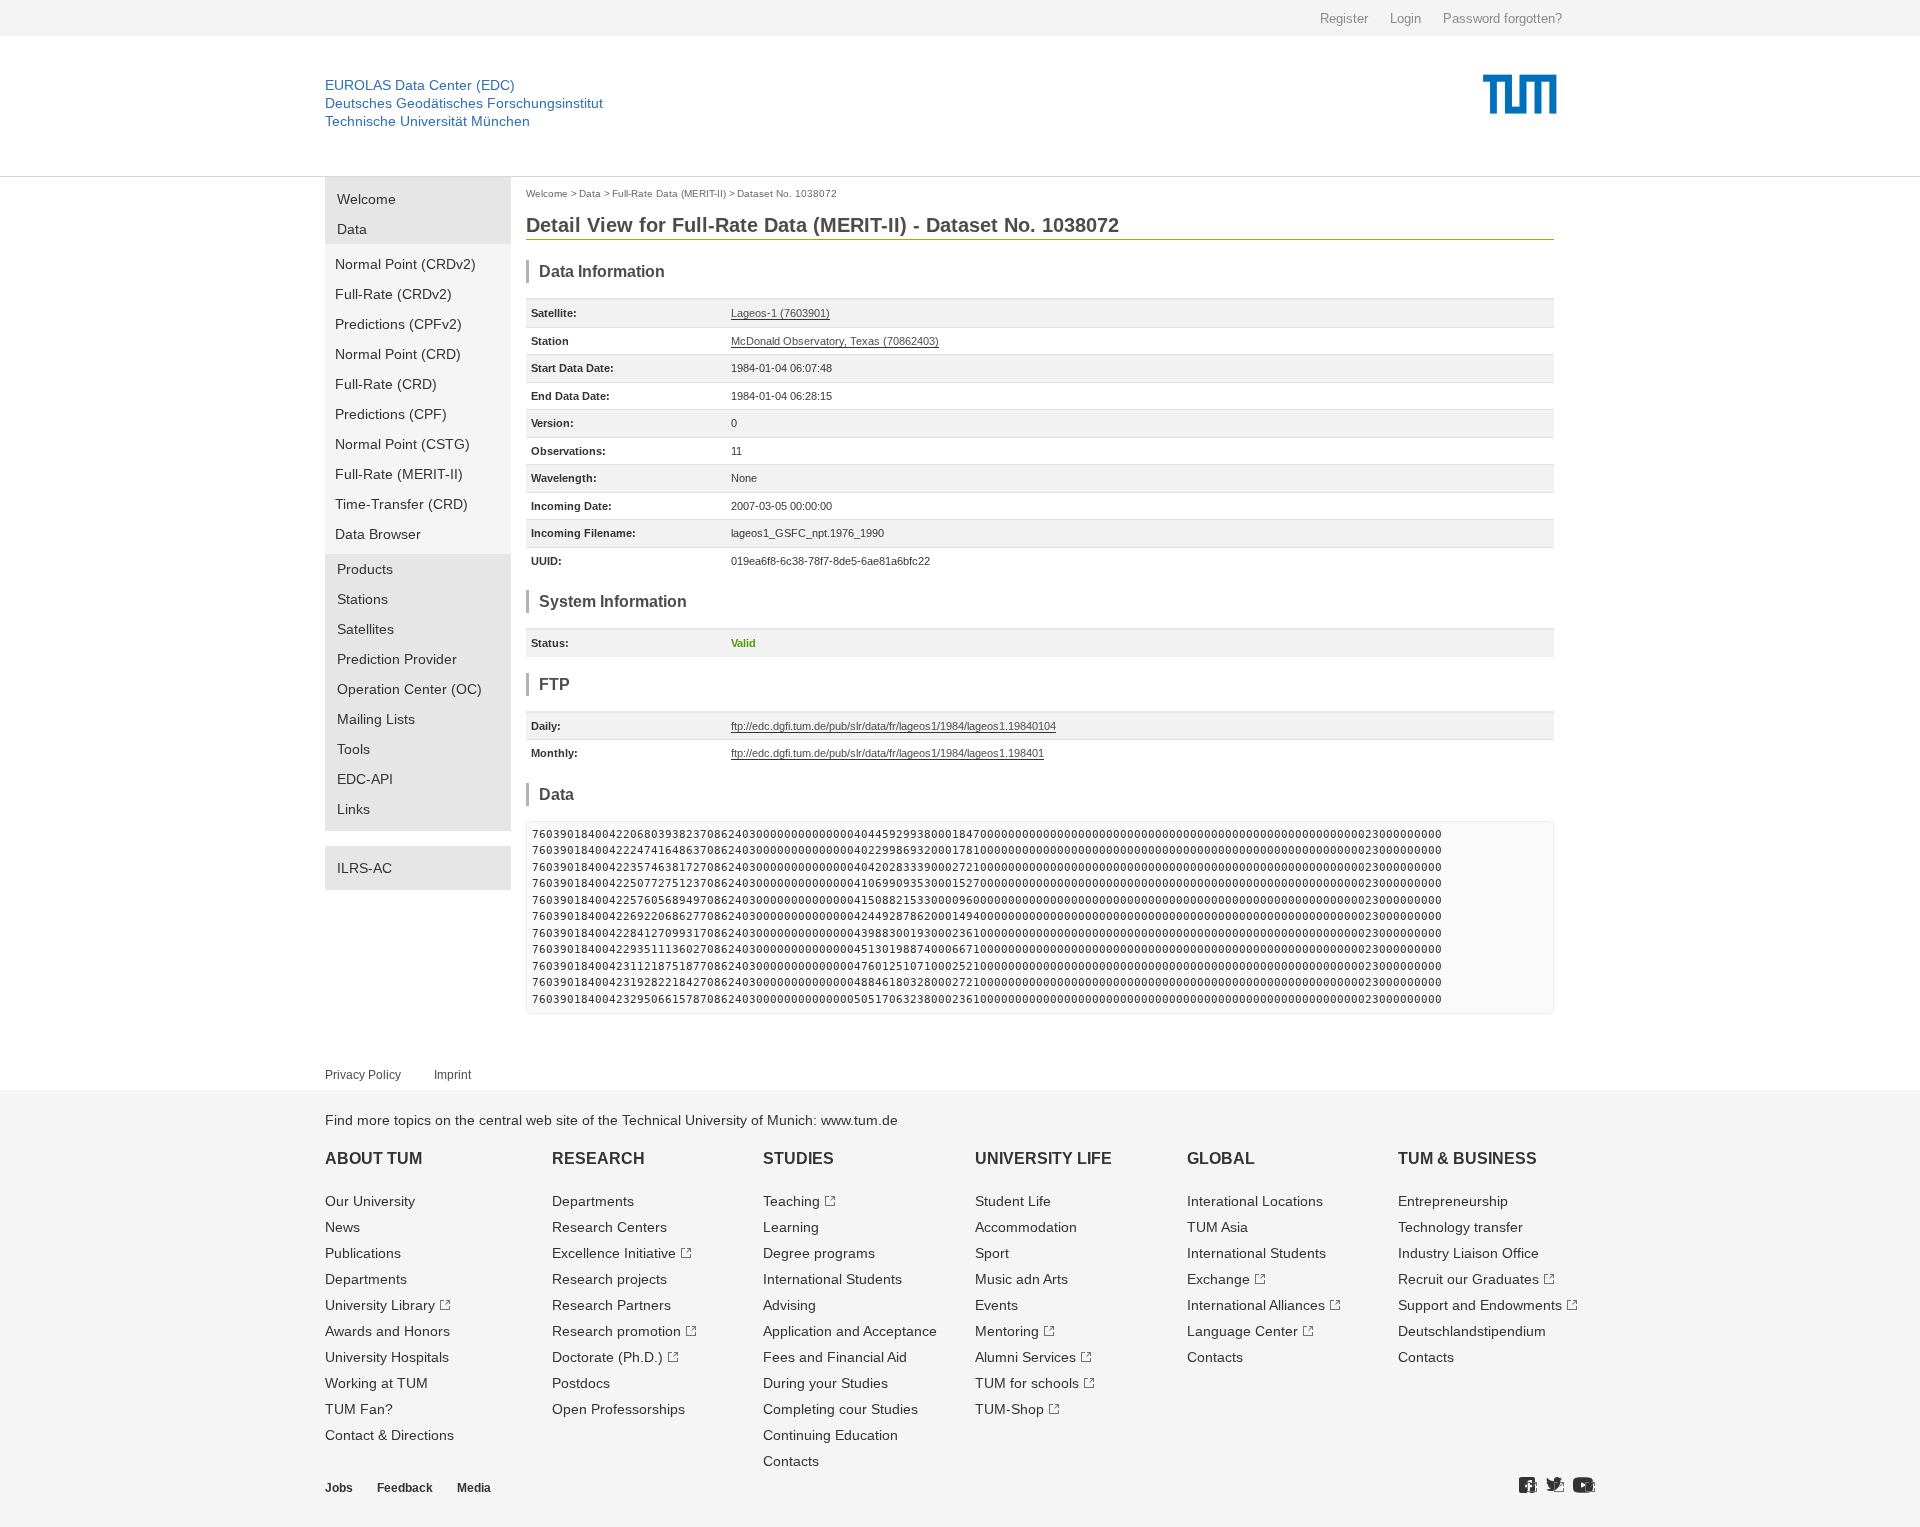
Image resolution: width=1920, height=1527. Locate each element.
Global (1221, 1158)
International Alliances (1256, 1305)
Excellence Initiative (614, 1253)
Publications (363, 1253)
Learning (791, 1227)
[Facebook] (1528, 1486)
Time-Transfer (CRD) (401, 504)
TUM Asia (1217, 1227)
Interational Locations (1255, 1201)
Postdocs (581, 1383)
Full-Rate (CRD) (386, 384)
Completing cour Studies (840, 1409)
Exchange (1218, 1279)
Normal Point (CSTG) (402, 444)
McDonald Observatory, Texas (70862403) (835, 341)
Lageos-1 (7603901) (780, 313)
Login (1405, 18)
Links (353, 809)
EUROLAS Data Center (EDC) (420, 85)
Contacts (791, 1461)
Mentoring (1007, 1331)
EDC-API (365, 779)
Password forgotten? (1502, 18)
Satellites (365, 629)
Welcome (366, 199)
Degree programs (819, 1253)
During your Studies (825, 1383)
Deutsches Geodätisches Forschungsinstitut (464, 103)
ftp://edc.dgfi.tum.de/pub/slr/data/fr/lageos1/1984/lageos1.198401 (887, 753)
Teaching (791, 1201)
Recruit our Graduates (1468, 1279)
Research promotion (616, 1331)
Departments (366, 1279)
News (342, 1227)
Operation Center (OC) (409, 689)
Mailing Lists (376, 719)
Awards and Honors (387, 1331)
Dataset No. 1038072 (787, 193)
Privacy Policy (363, 1075)
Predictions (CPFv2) (398, 324)
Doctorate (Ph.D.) (607, 1357)
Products (365, 569)
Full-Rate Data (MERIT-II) (669, 193)
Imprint (452, 1075)
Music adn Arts (1021, 1279)
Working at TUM (376, 1383)
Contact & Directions (389, 1435)
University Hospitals (387, 1357)
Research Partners (611, 1305)
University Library (380, 1305)
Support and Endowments (1480, 1305)
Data (352, 229)
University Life (1043, 1158)
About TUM (373, 1158)
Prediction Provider (397, 659)
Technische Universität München (427, 121)
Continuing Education (830, 1435)
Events (996, 1305)
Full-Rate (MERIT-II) (399, 474)
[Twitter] (1555, 1486)
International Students (832, 1279)
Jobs (339, 1488)
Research (598, 1158)
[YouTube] (1584, 1486)
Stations (362, 599)
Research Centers (609, 1227)
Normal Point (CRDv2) (405, 264)
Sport (992, 1253)
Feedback (405, 1488)
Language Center (1242, 1331)
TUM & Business (1467, 1158)
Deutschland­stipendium (1472, 1331)
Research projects (609, 1279)
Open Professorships (618, 1409)
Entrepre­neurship (1453, 1201)
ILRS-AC (364, 868)
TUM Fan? (359, 1409)
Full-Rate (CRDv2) (393, 294)
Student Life (1013, 1201)
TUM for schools (1027, 1383)
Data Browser (378, 534)
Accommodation (1026, 1227)
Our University (370, 1201)
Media (474, 1488)
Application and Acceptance (850, 1331)
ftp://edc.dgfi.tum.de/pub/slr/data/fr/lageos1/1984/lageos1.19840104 (893, 726)
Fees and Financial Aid (835, 1357)
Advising (789, 1305)
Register (1344, 18)
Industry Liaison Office (1468, 1253)
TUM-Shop (1009, 1409)
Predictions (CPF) (391, 414)
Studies (798, 1158)
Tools (353, 749)
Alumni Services (1025, 1357)
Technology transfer (1460, 1227)
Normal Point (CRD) (398, 354)
